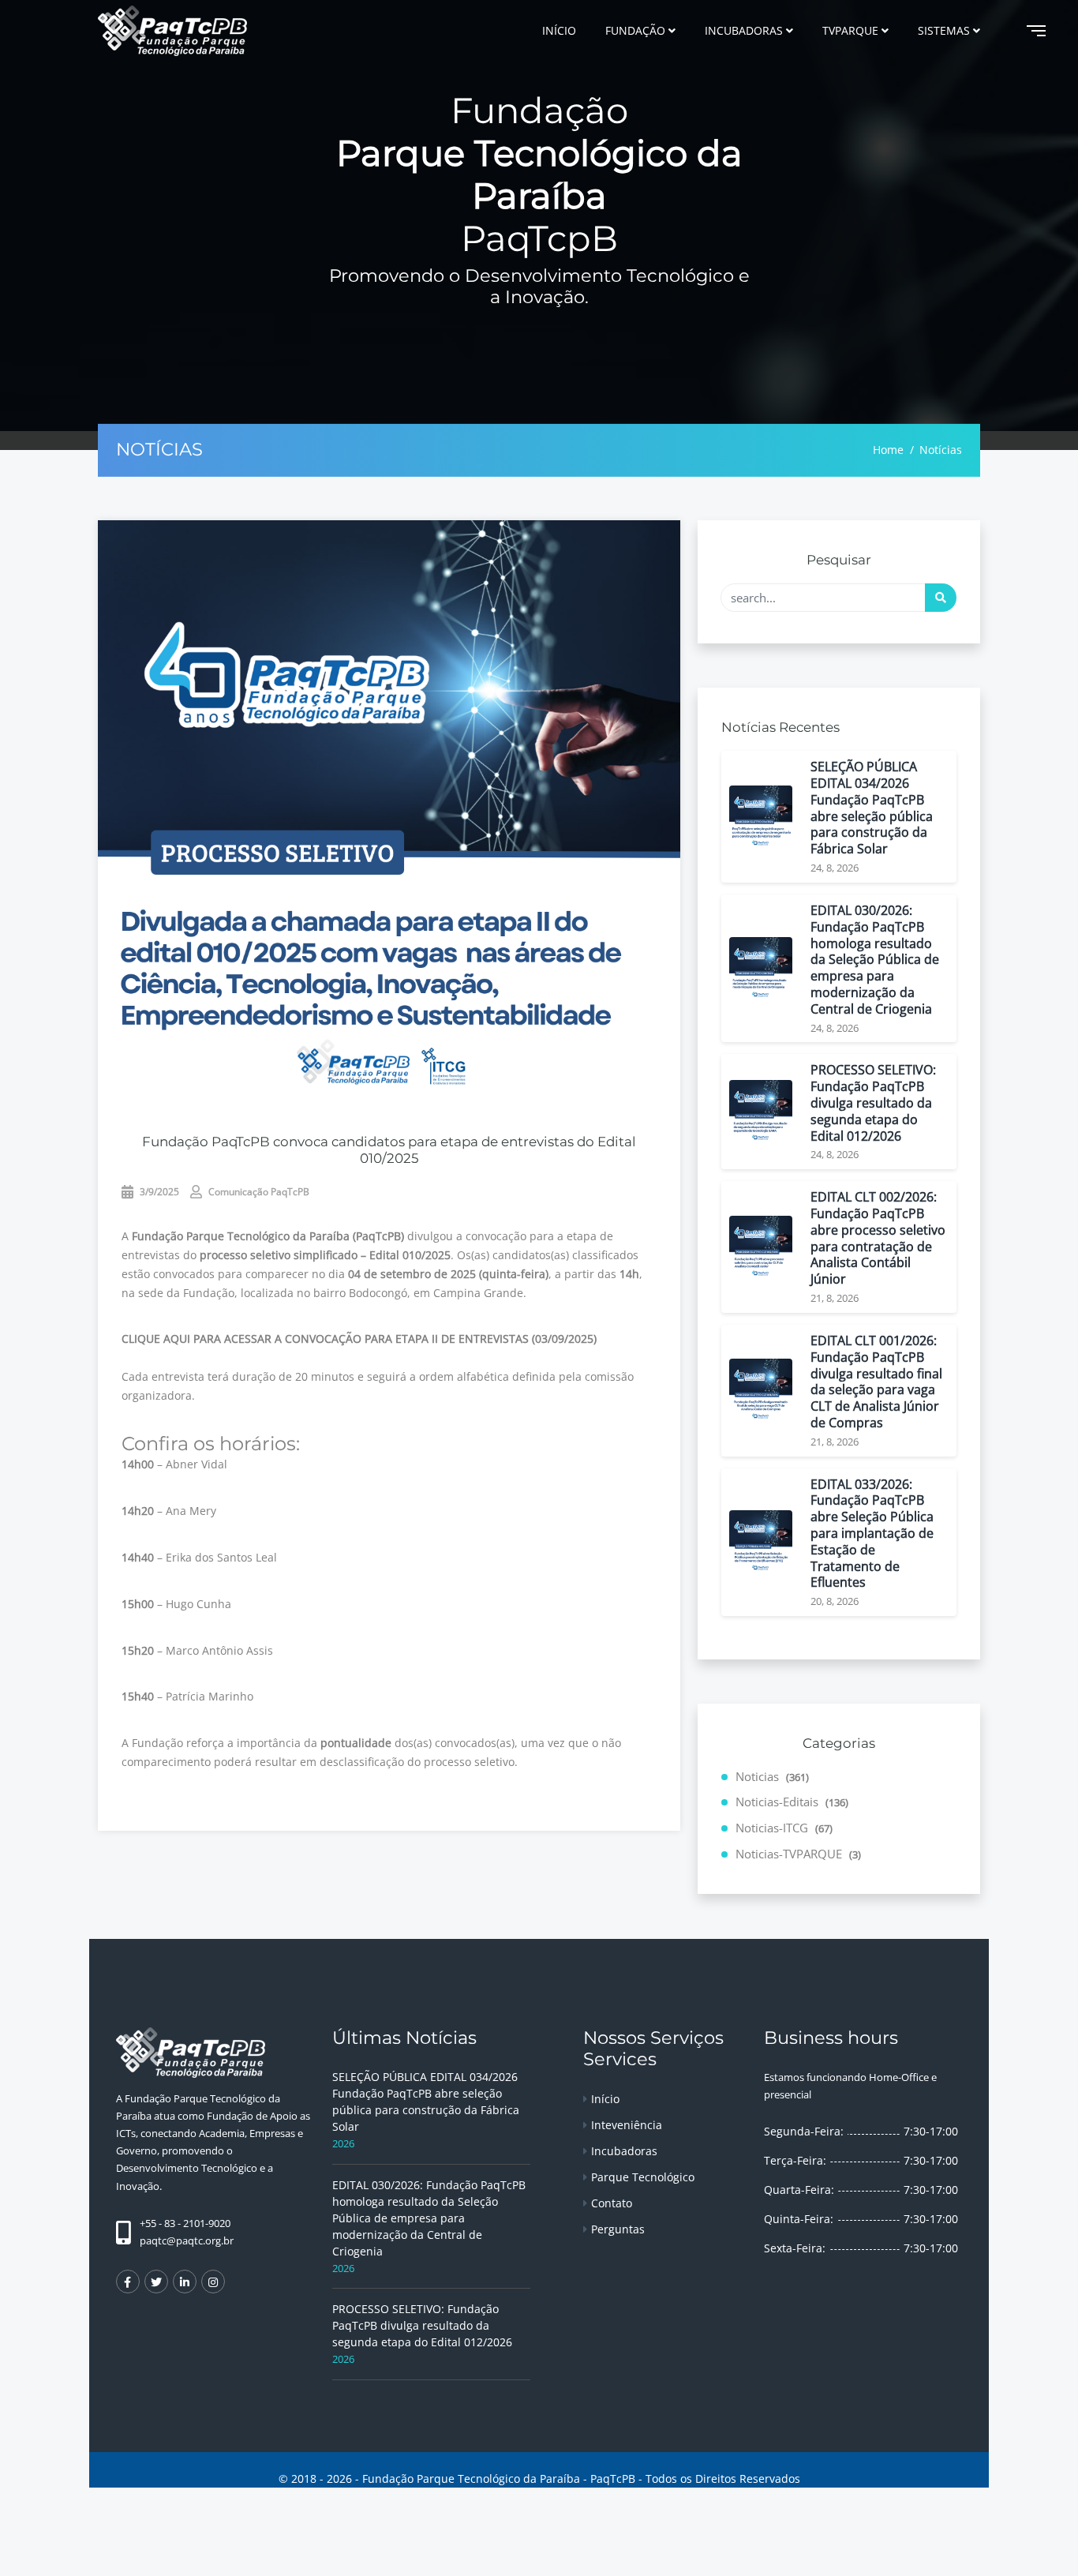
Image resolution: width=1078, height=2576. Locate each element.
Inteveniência (627, 2125)
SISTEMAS (944, 30)
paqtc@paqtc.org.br (187, 2240)
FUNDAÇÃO (635, 30)
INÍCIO (559, 30)
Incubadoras (624, 2151)
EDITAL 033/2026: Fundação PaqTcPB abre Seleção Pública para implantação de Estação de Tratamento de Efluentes (872, 1534)
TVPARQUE (850, 30)
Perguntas (618, 2229)
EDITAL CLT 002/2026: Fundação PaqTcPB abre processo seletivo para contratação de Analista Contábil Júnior (878, 1238)
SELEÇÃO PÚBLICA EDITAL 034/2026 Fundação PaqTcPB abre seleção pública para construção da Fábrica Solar (872, 808)
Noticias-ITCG (784, 1828)
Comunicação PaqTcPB (258, 1192)
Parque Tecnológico (643, 2177)
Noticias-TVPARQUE (798, 1854)
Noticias (772, 1776)
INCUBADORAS (744, 30)
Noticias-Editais (792, 1802)
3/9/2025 (158, 1192)
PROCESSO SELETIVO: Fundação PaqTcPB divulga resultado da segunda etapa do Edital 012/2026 (873, 1103)
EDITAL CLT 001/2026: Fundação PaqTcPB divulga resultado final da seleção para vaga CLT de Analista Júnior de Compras (876, 1382)
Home (888, 450)
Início (605, 2099)
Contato (612, 2203)
